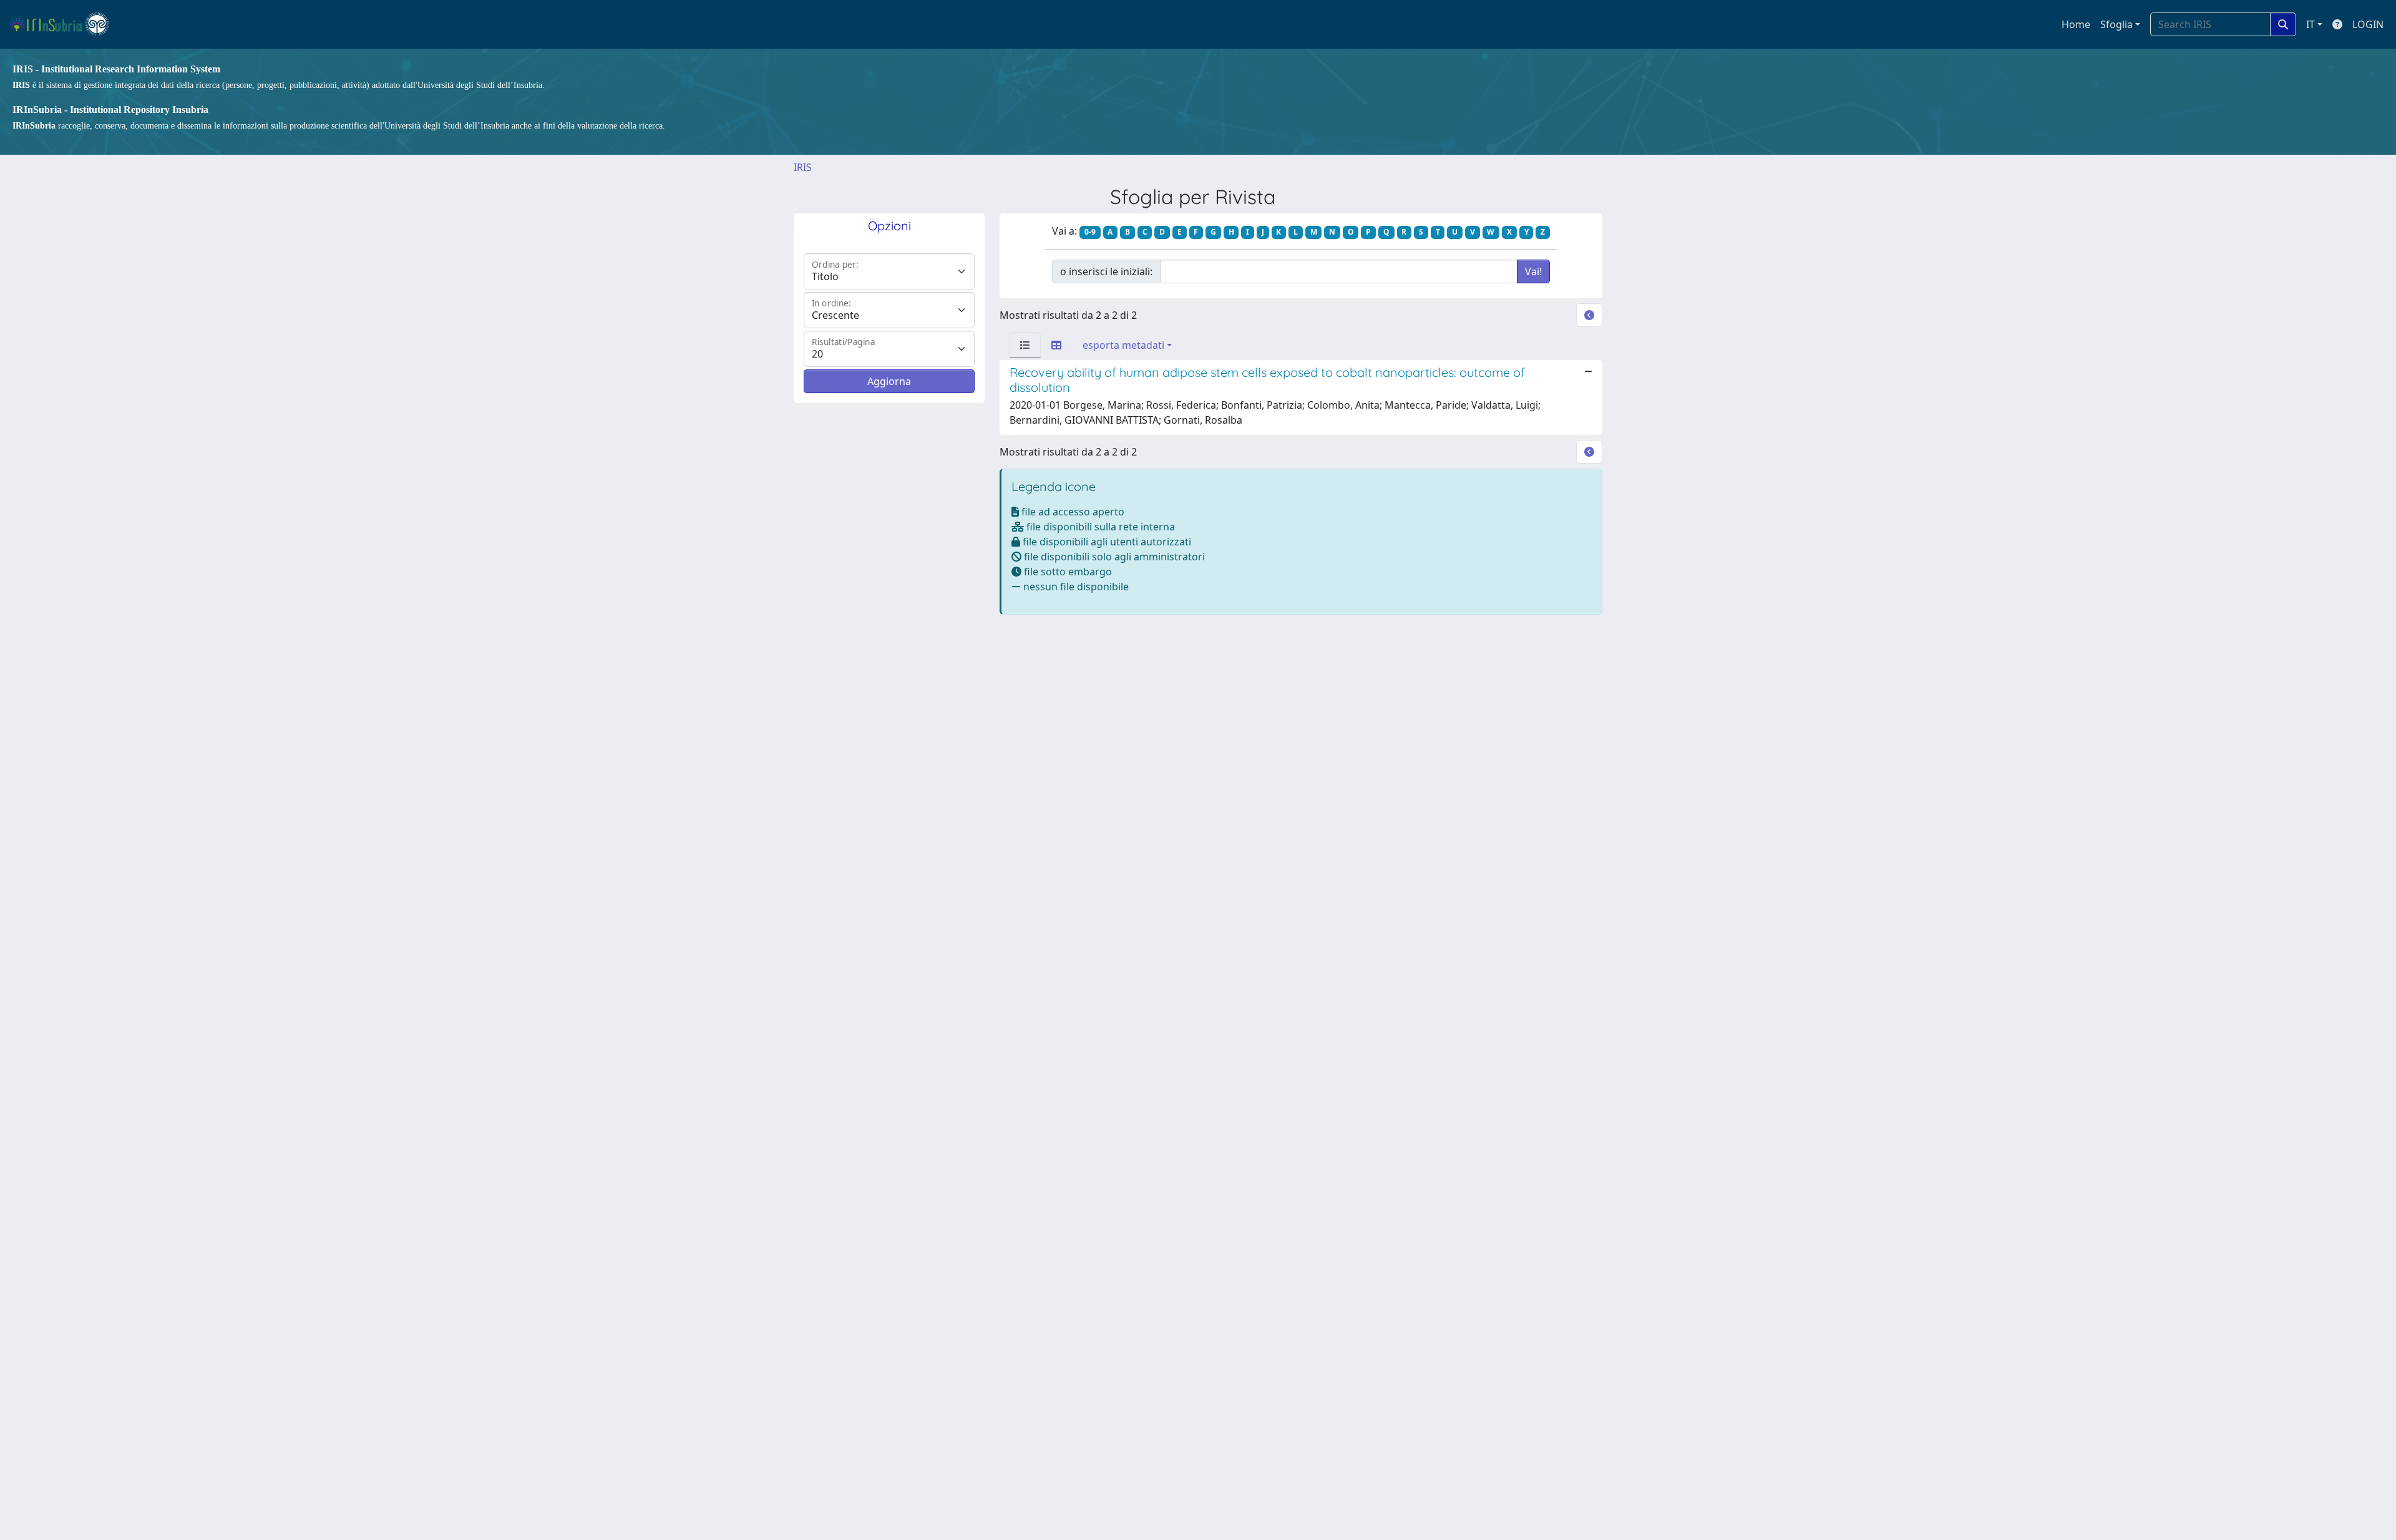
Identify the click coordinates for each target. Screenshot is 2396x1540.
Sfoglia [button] (2116, 24)
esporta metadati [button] (1123, 345)
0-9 (1090, 232)
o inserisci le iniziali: (1106, 271)
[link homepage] (65, 24)
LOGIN (2368, 24)
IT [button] (2311, 24)
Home (2076, 24)
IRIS (803, 167)
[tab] (1025, 345)
